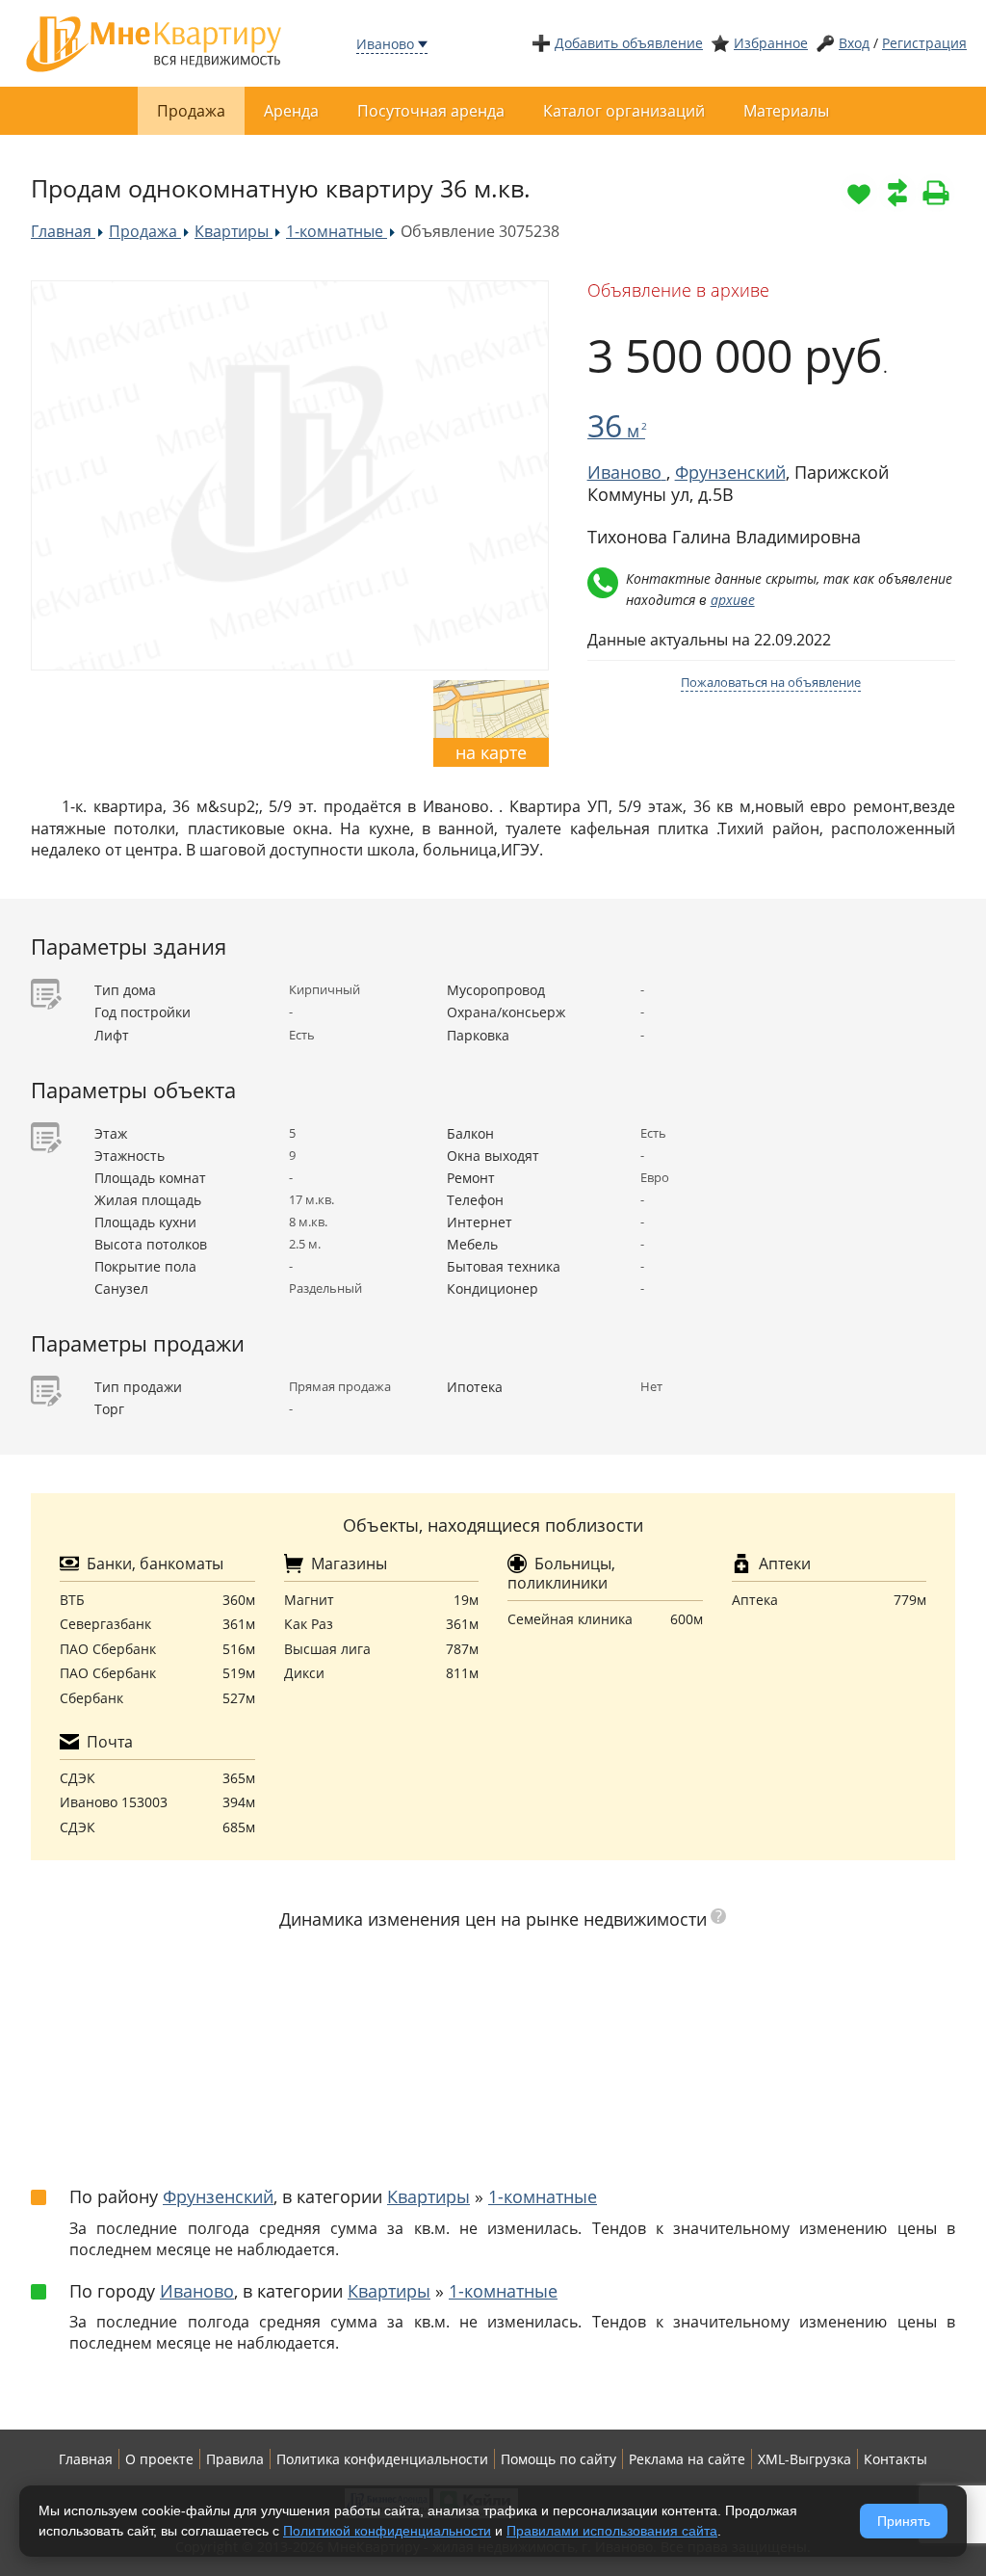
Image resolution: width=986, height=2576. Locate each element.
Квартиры (428, 2196)
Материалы (786, 111)
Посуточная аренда (431, 111)
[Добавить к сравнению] (897, 193)
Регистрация (924, 43)
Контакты (895, 2459)
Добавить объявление (629, 43)
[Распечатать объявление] (936, 193)
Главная (86, 2459)
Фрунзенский (730, 472)
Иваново (385, 44)
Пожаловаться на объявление (771, 682)
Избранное (771, 43)
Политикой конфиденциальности (387, 2531)
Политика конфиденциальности (382, 2459)
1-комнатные (543, 2196)
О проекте (159, 2459)
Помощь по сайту (558, 2459)
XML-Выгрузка (804, 2459)
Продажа (191, 111)
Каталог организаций (624, 111)
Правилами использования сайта (612, 2531)
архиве (733, 600)
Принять (904, 2521)
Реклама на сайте (687, 2459)
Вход (854, 43)
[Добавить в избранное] (859, 193)
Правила (235, 2459)
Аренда (291, 111)
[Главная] (154, 42)
